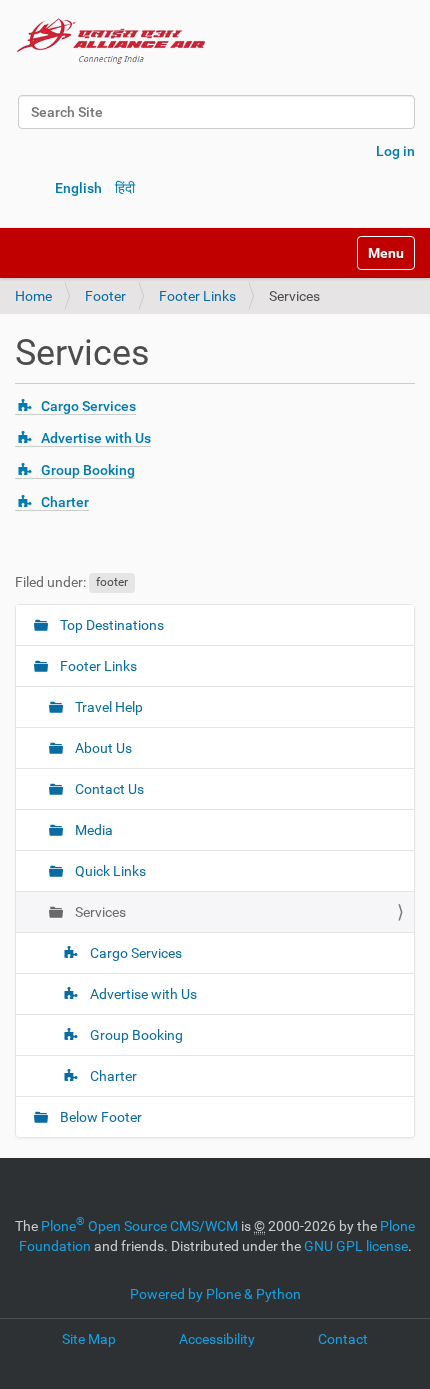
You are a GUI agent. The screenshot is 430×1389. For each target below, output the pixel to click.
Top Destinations (110, 625)
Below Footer (99, 1117)
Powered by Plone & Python (215, 1294)
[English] (111, 40)
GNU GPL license (356, 1246)
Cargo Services (88, 406)
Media (92, 830)
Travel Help (107, 707)
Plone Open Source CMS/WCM (139, 1226)
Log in (395, 151)
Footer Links (197, 296)
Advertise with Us (96, 438)
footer (112, 583)
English (78, 188)
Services (99, 912)
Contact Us (108, 789)
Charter (65, 502)
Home (33, 296)
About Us (102, 748)
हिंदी (125, 188)
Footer (105, 296)
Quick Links (109, 871)
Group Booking (88, 470)
